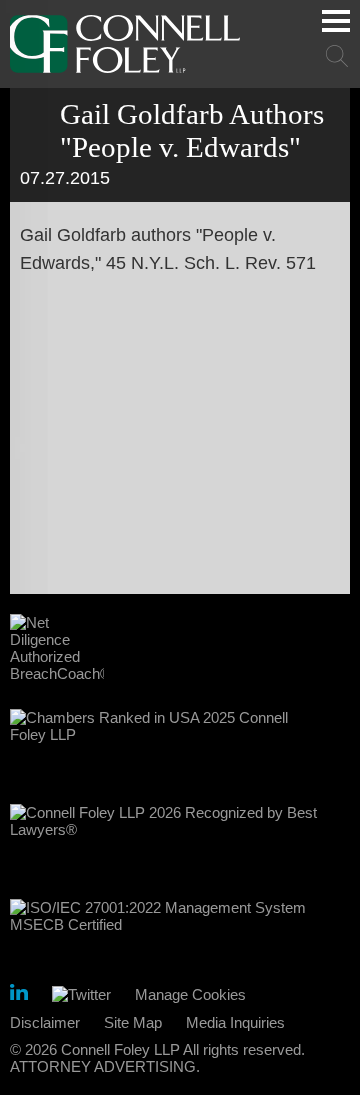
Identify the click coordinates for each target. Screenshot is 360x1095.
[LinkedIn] (19, 995)
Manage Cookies (190, 994)
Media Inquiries (235, 1022)
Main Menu (336, 21)
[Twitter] (81, 994)
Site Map (133, 1022)
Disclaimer (45, 1022)
